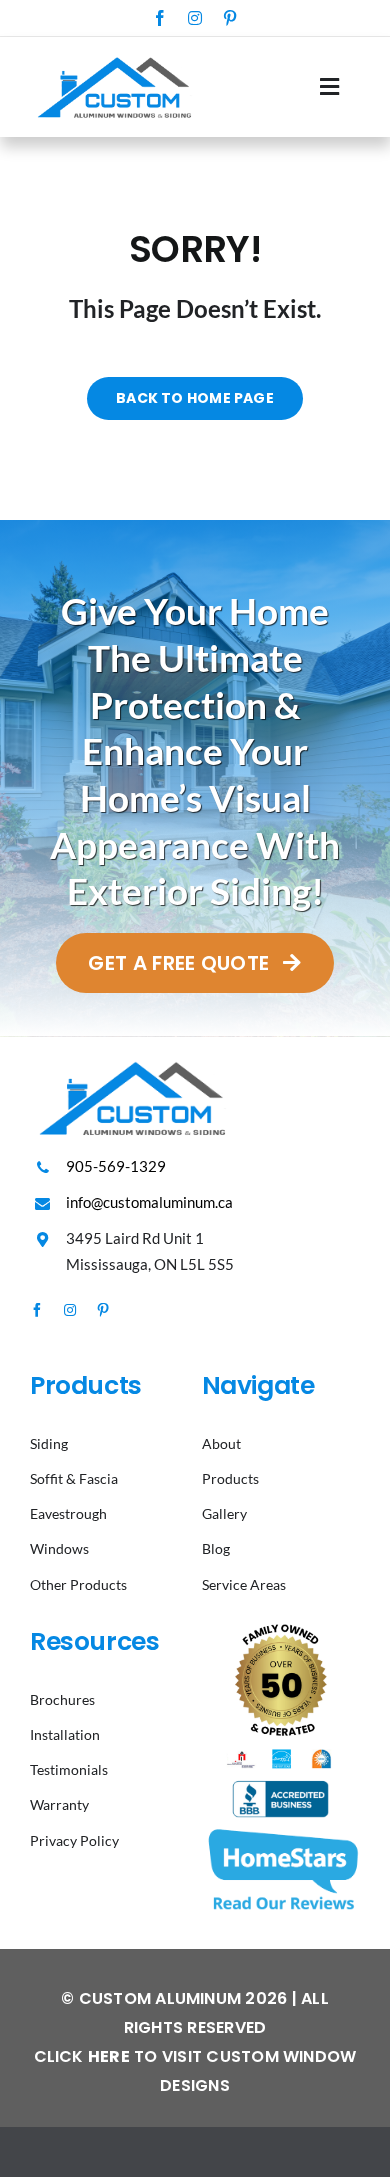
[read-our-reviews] (281, 1830)
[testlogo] (112, 56)
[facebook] (160, 18)
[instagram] (195, 18)
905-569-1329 (116, 1166)
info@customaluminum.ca (149, 1202)
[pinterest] (230, 18)
